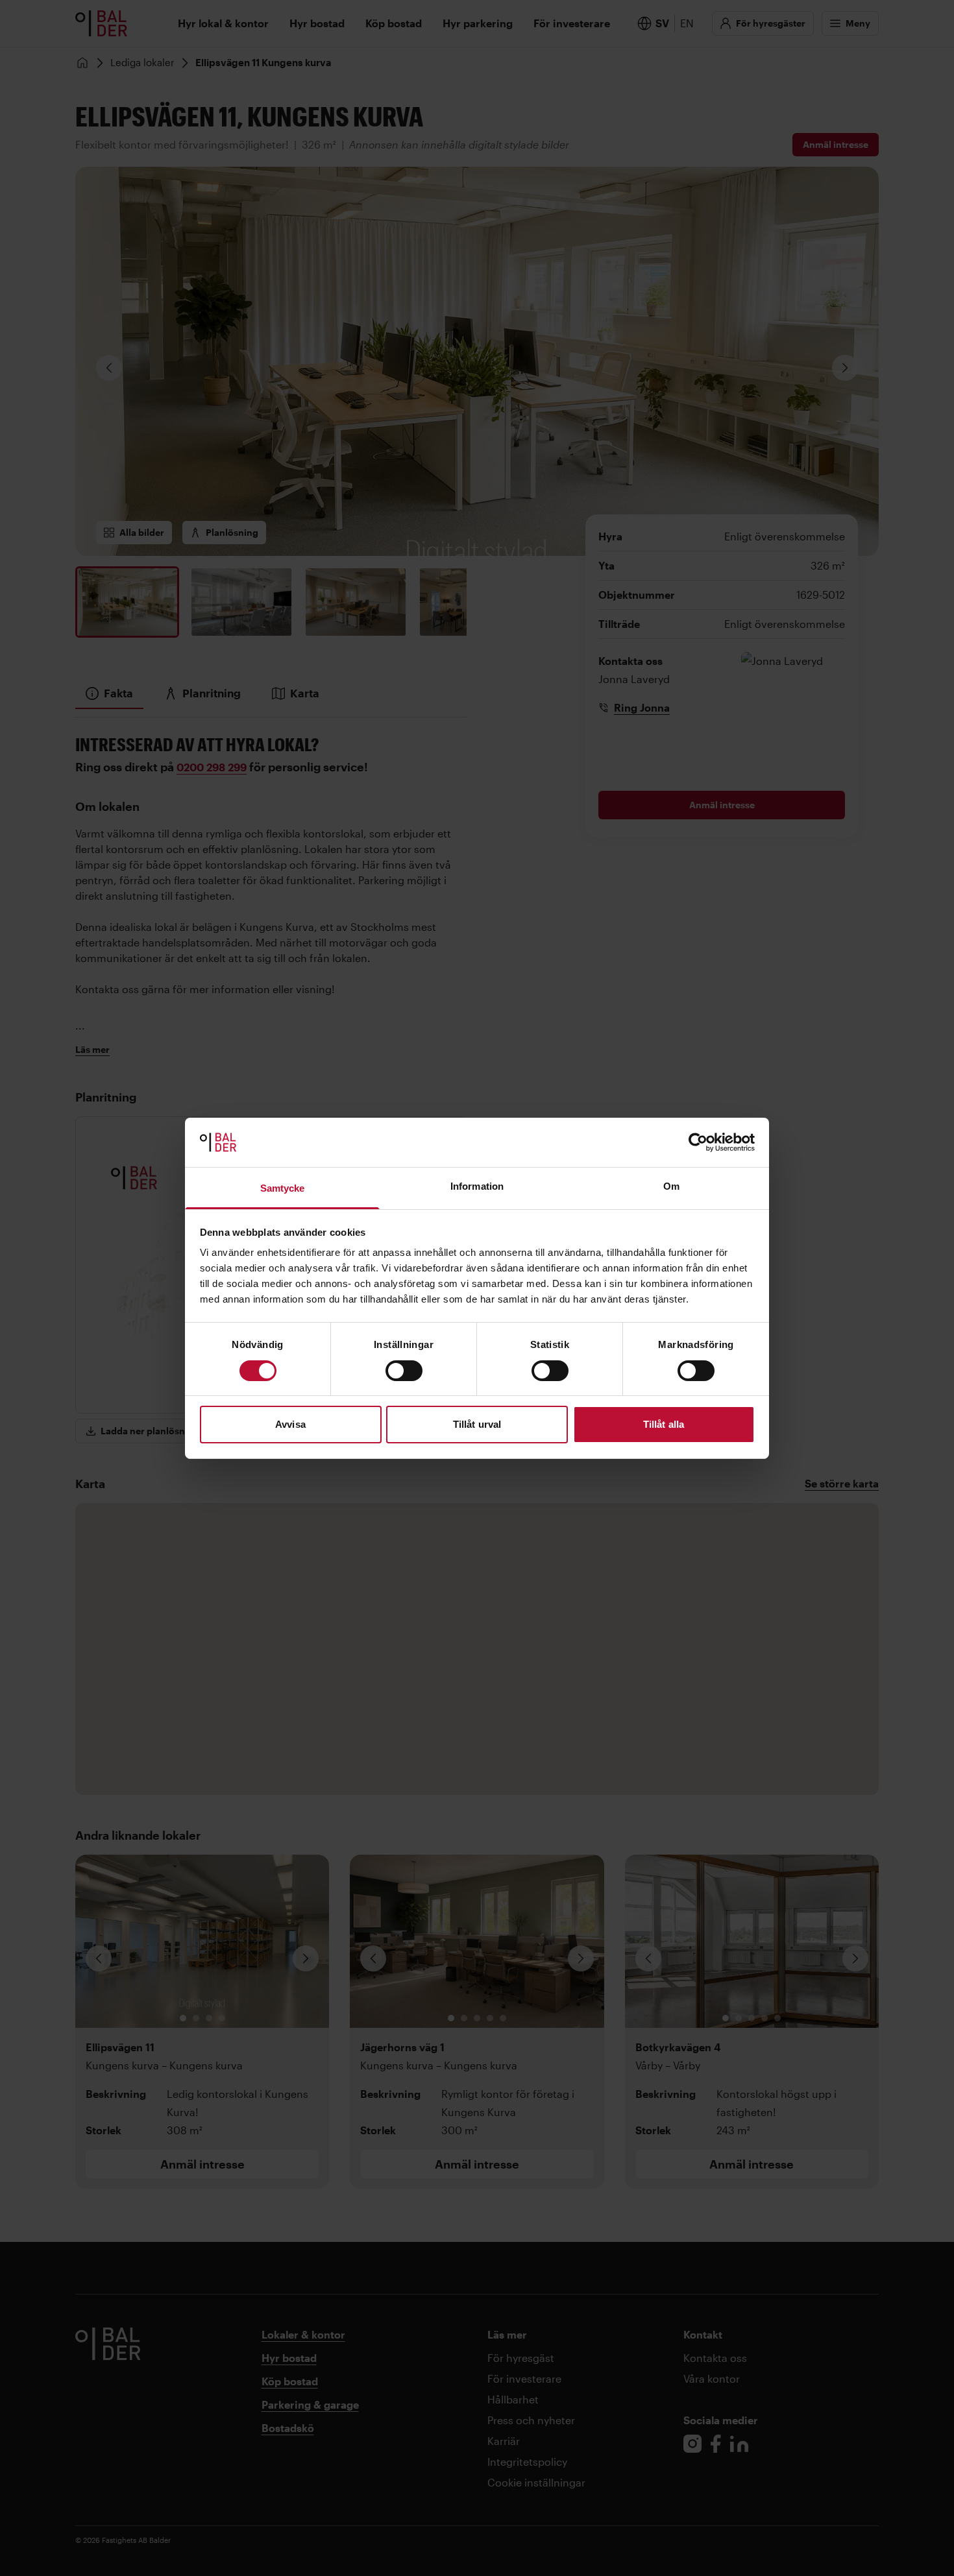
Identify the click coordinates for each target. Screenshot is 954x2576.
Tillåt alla (664, 1424)
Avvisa (290, 1424)
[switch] (404, 1371)
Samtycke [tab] (283, 1188)
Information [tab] (477, 1186)
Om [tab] (671, 1186)
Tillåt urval (477, 1424)
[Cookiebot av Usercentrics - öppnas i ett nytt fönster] (698, 1142)
